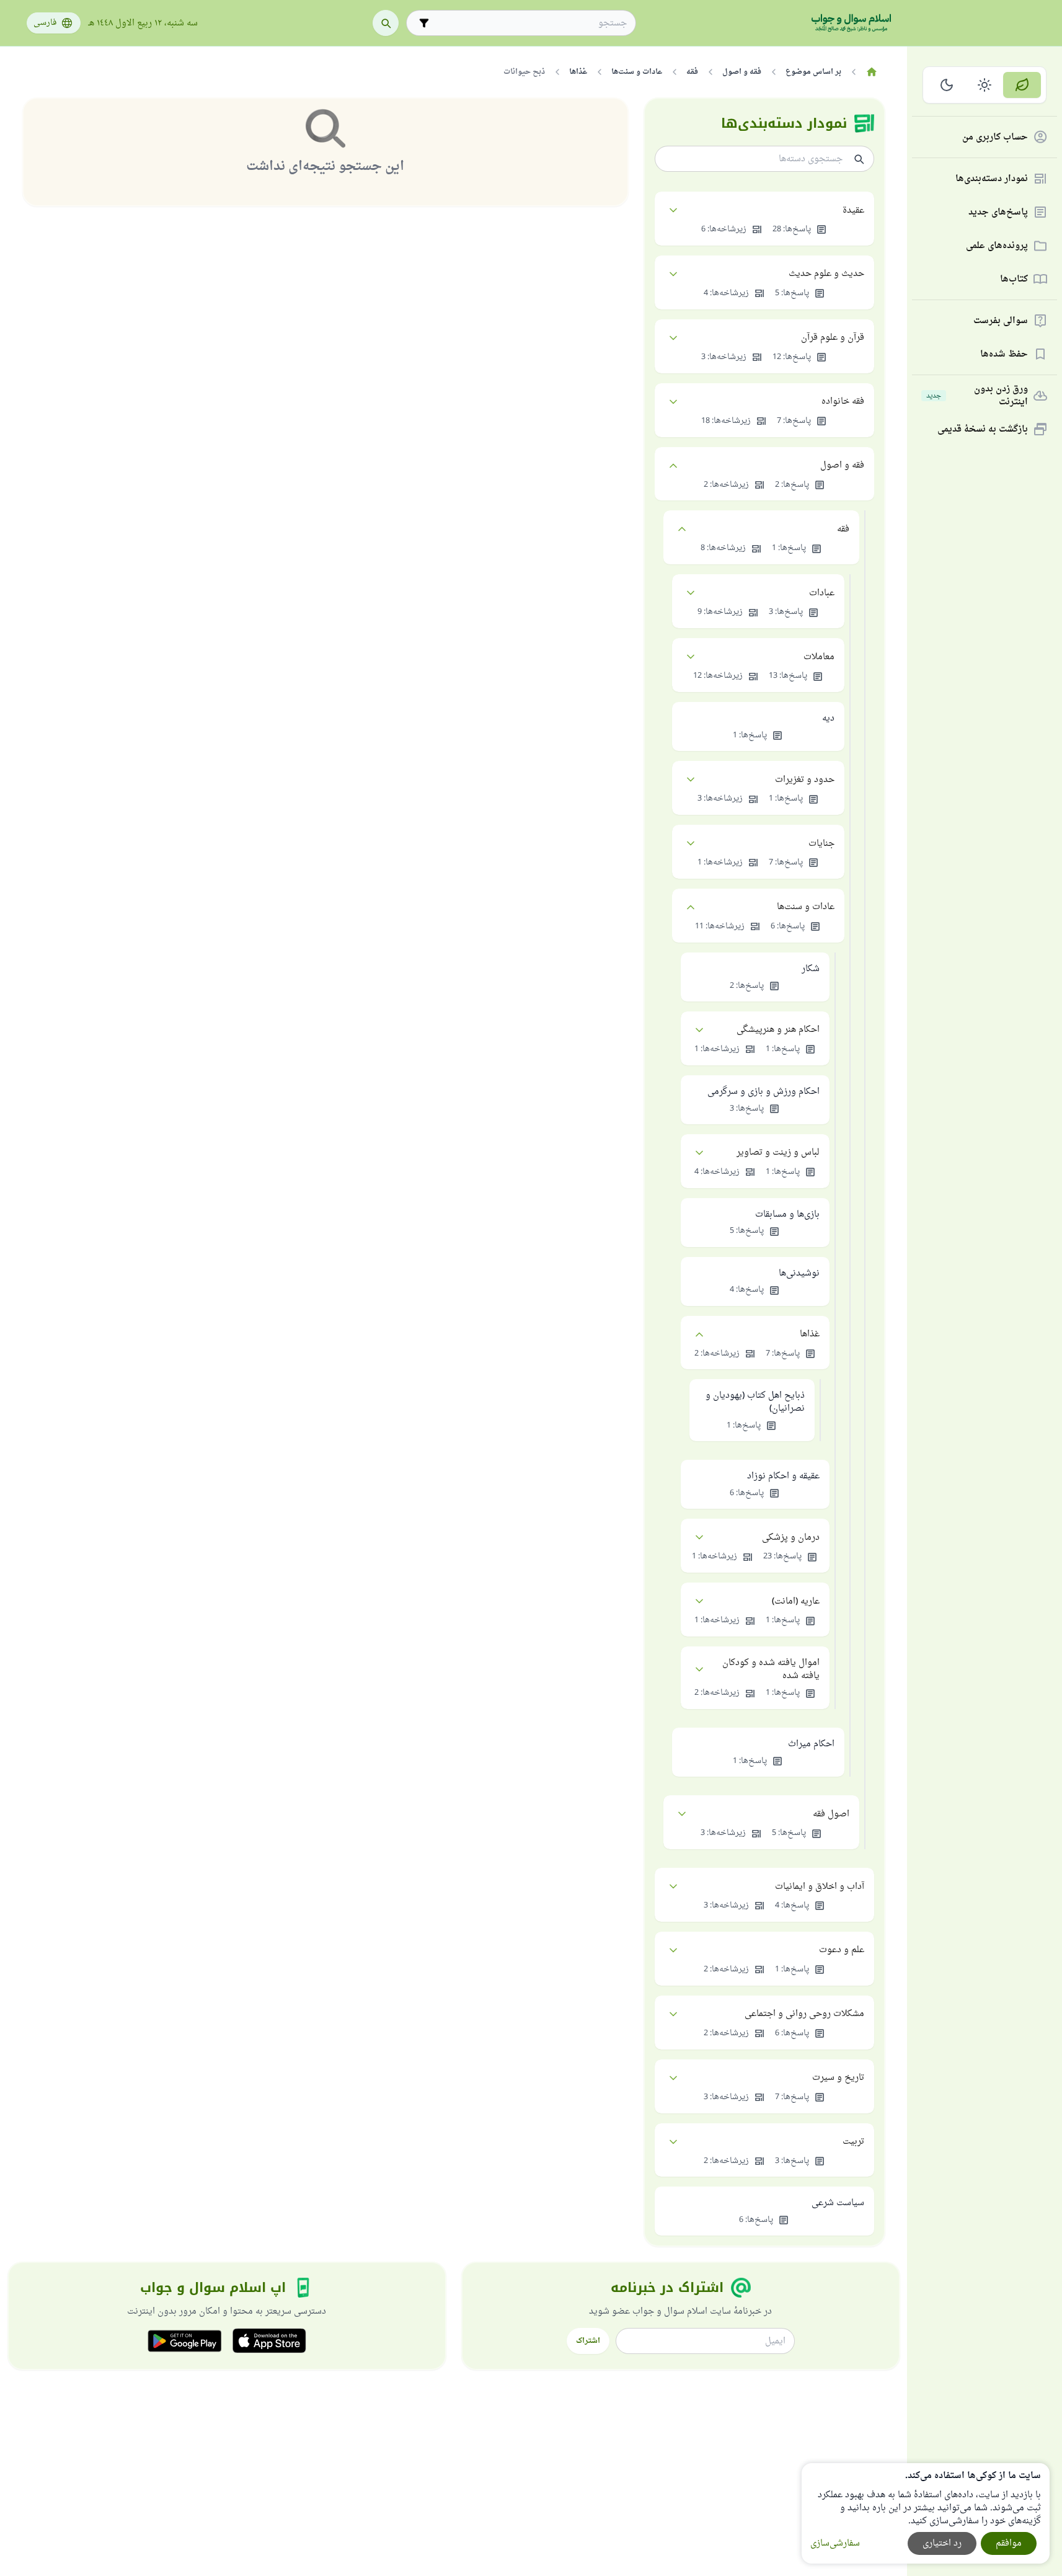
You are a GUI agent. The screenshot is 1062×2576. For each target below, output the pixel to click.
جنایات (821, 844)
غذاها (810, 1334)
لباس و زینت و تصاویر (778, 1153)
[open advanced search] (424, 23)
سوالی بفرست (1001, 321)
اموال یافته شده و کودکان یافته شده (771, 1669)
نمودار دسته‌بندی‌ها (992, 179)
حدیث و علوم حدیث (826, 274)
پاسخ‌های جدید (998, 212)
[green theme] (1022, 85)
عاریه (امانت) (796, 1601)
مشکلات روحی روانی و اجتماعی (804, 2014)
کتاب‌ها (1014, 279)
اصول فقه (831, 1814)
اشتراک (588, 2341)
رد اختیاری (942, 2543)
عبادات (822, 593)
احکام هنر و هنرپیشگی (778, 1030)
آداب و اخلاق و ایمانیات (820, 1887)
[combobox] (530, 23)
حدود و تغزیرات (805, 780)
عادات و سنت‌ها (806, 907)
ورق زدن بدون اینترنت (977, 396)
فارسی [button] (45, 23)
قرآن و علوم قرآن (833, 338)
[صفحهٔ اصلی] (872, 72)
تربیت (853, 2142)
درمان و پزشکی (791, 1538)
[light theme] (985, 85)
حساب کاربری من (995, 137)
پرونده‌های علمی (997, 246)
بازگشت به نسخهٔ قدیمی (983, 429)
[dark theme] (947, 85)
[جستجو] (386, 23)
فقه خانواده (843, 402)
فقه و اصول (842, 465)
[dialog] (926, 2513)
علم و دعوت (842, 1950)
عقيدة (853, 211)
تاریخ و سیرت (838, 2078)
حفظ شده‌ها (1004, 354)
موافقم (1009, 2543)
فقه (843, 529)
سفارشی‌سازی (835, 2543)
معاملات (819, 657)
